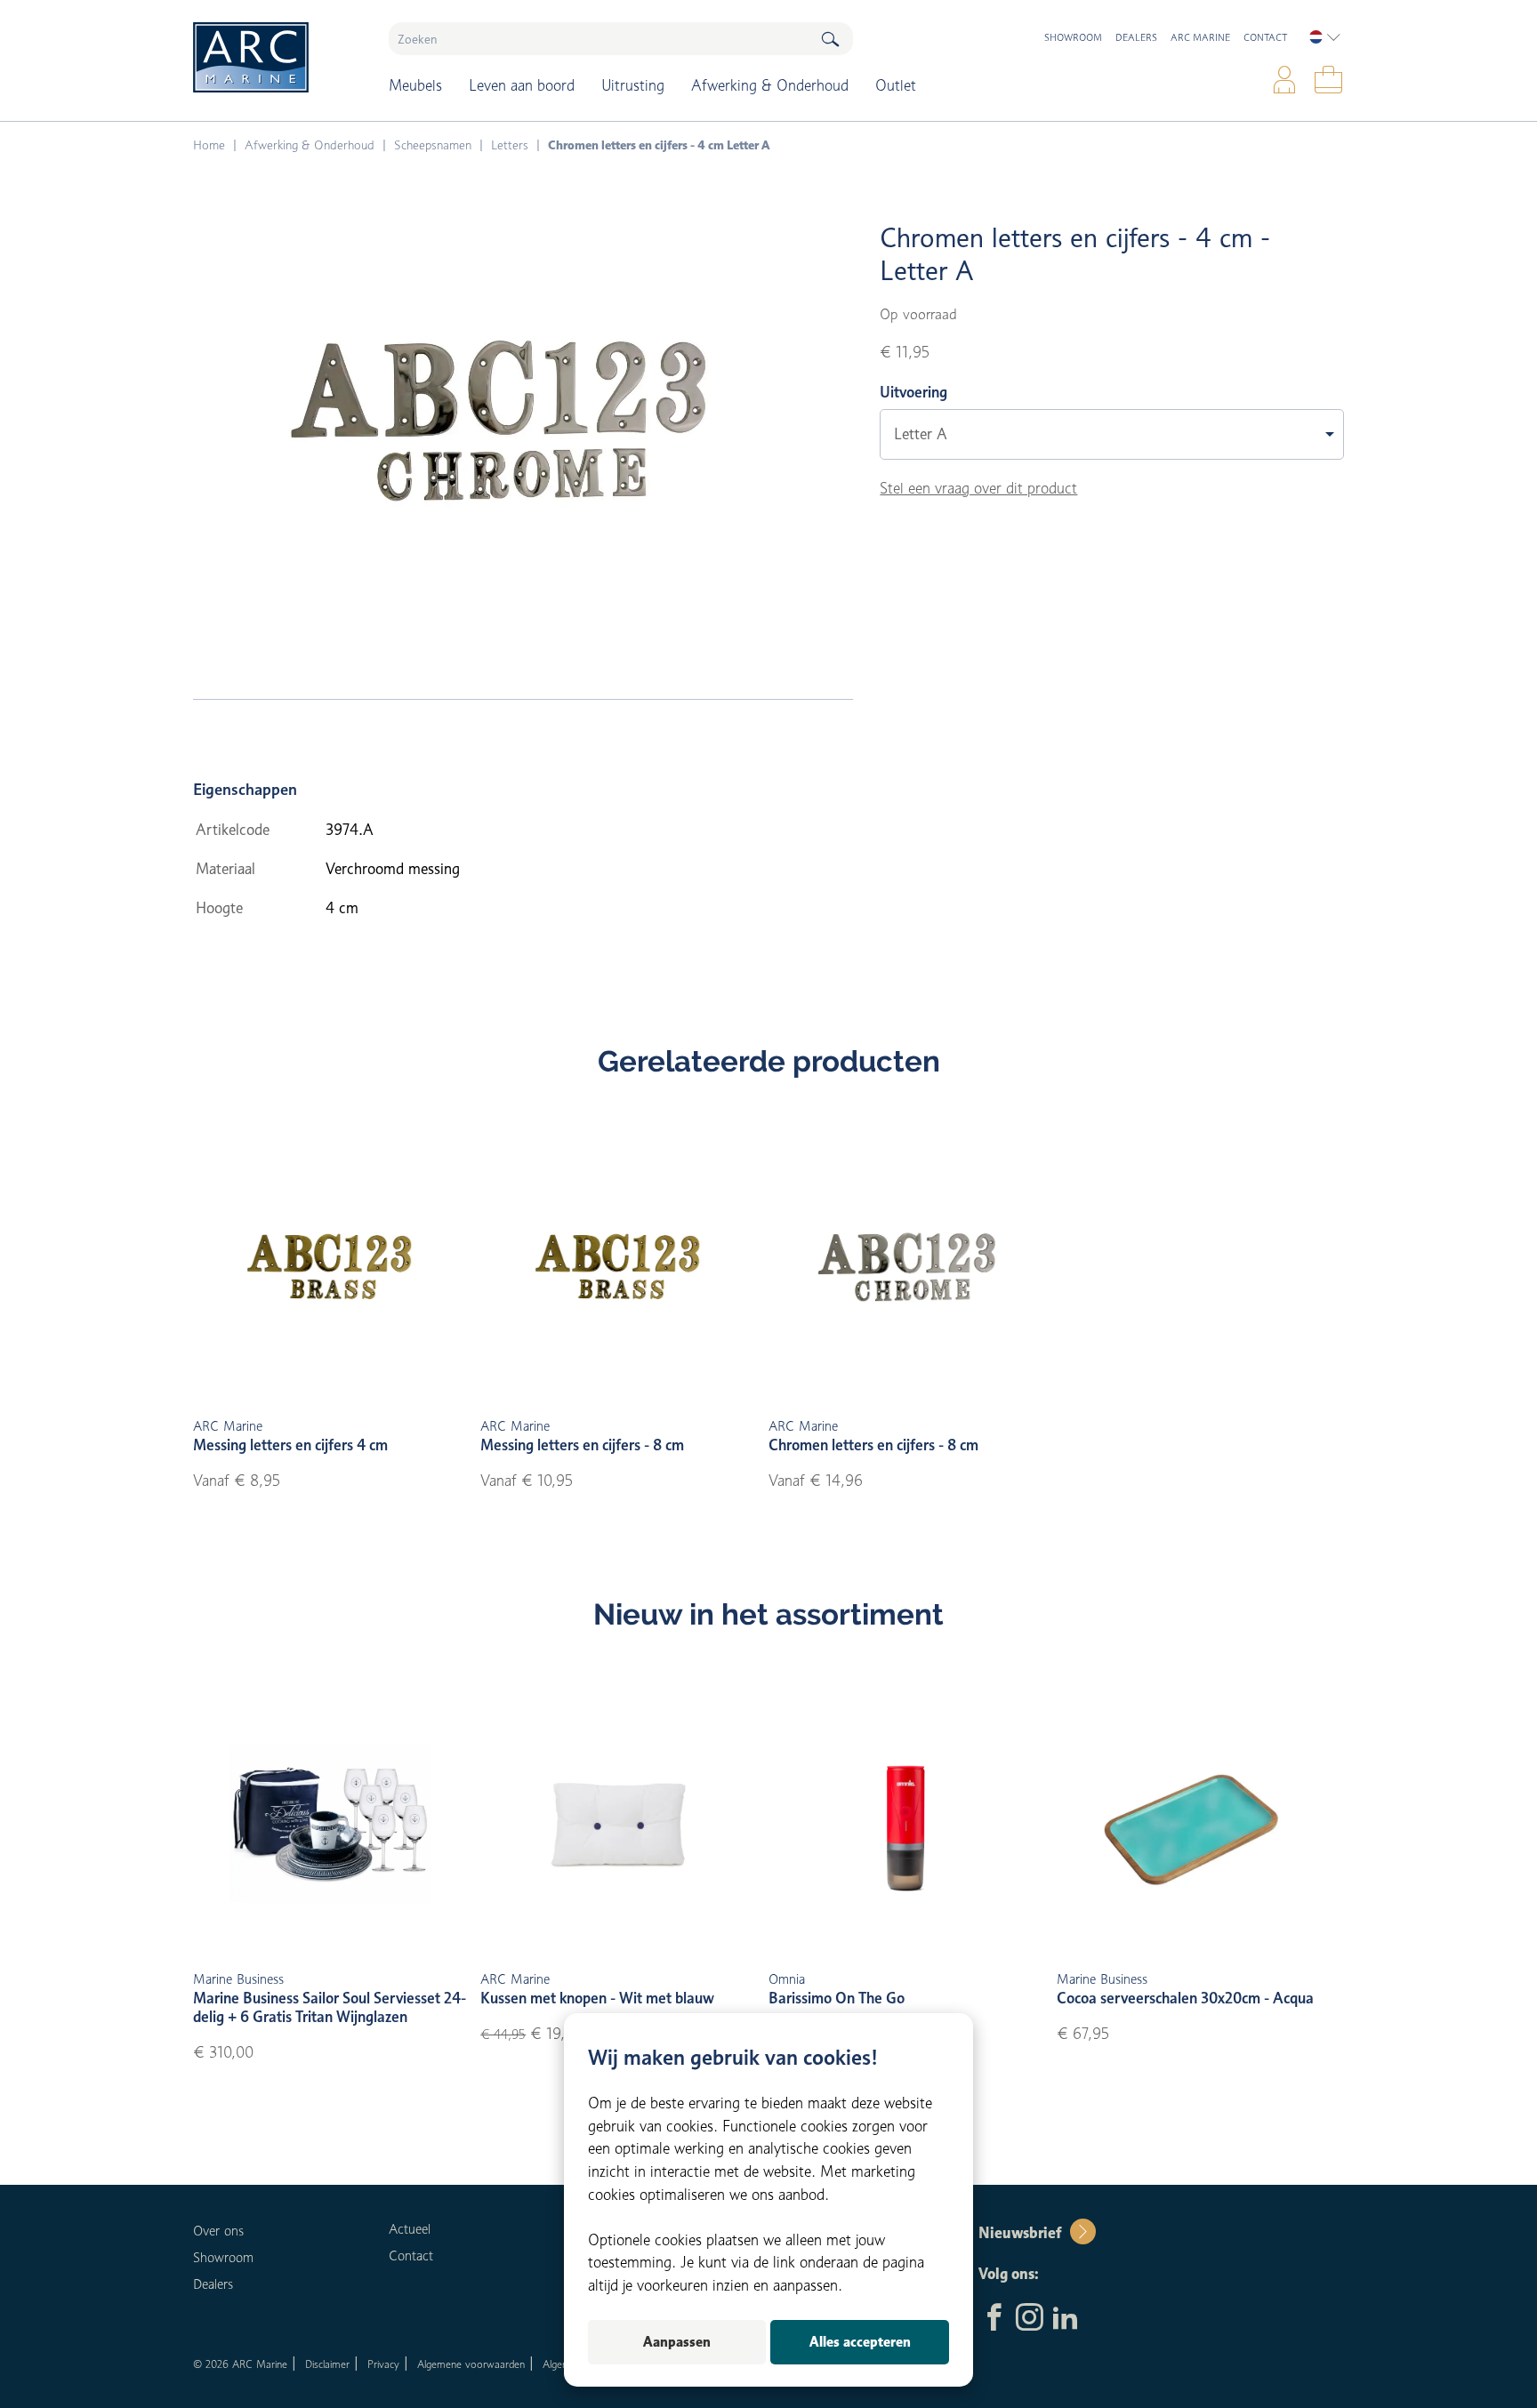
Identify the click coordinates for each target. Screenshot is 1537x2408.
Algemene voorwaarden (471, 2364)
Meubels (415, 85)
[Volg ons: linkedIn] (1065, 2319)
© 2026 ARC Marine (240, 2364)
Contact (1265, 37)
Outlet (896, 85)
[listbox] (1325, 37)
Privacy (383, 2364)
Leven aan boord (522, 85)
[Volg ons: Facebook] (994, 2319)
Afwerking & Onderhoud (770, 85)
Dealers (1136, 37)
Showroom (1073, 37)
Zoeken (830, 39)
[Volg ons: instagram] (1030, 2319)
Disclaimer (327, 2364)
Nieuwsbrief (1020, 2233)
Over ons (218, 2231)
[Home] (278, 57)
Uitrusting (633, 85)
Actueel (410, 2229)
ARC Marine (1200, 37)
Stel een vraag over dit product (978, 488)
